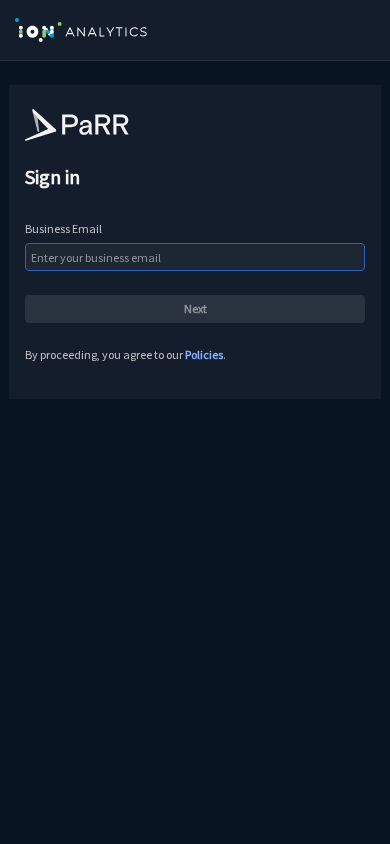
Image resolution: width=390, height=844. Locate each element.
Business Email (63, 228)
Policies (204, 354)
